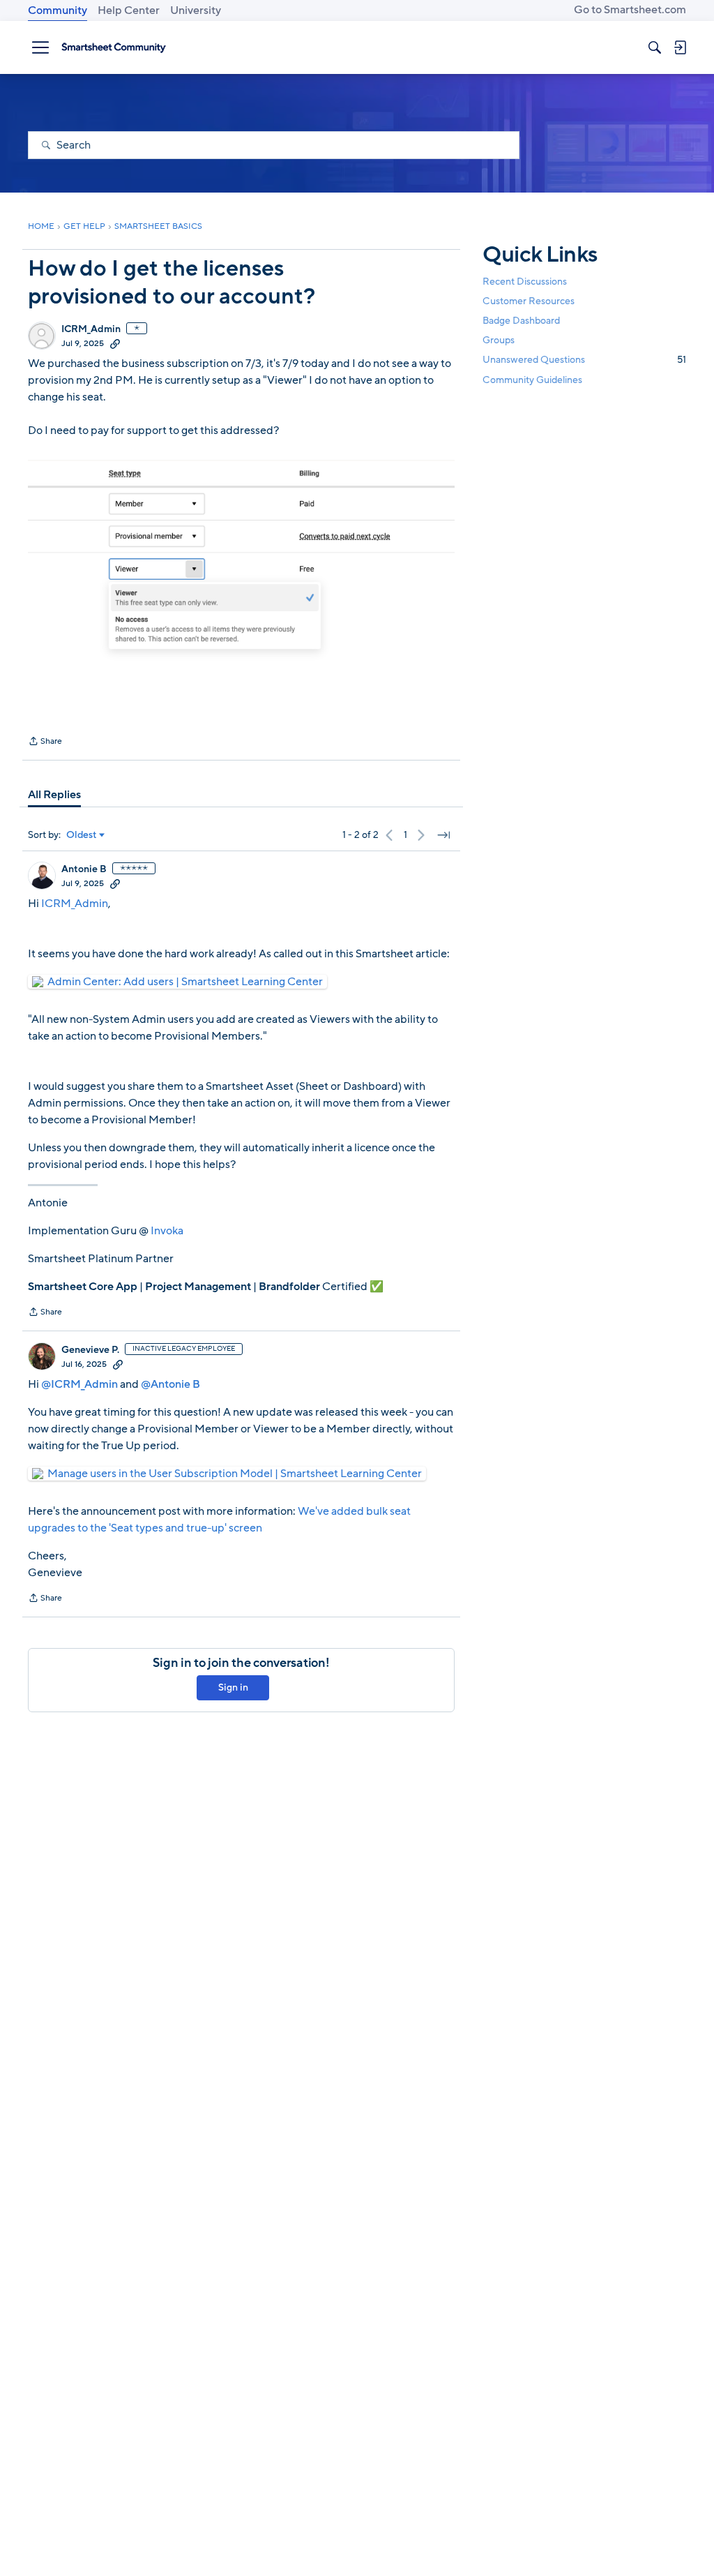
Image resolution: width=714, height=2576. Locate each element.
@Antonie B (170, 1384)
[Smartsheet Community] (114, 47)
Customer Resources (529, 301)
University (196, 10)
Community (58, 10)
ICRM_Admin (91, 329)
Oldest (82, 835)
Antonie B (84, 869)
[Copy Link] (115, 343)
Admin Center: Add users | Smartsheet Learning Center (185, 982)
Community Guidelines (532, 380)
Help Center (129, 10)
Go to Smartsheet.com (630, 10)
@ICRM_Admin (79, 1384)
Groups (499, 340)
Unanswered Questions (584, 360)
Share (45, 742)
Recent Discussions (525, 282)
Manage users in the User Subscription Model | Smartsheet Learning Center (235, 1474)
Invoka (166, 1231)
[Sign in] (680, 47)
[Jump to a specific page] (443, 835)
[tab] (54, 795)
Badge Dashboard (521, 321)
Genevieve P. (90, 1350)
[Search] (655, 47)
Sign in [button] (233, 1687)
